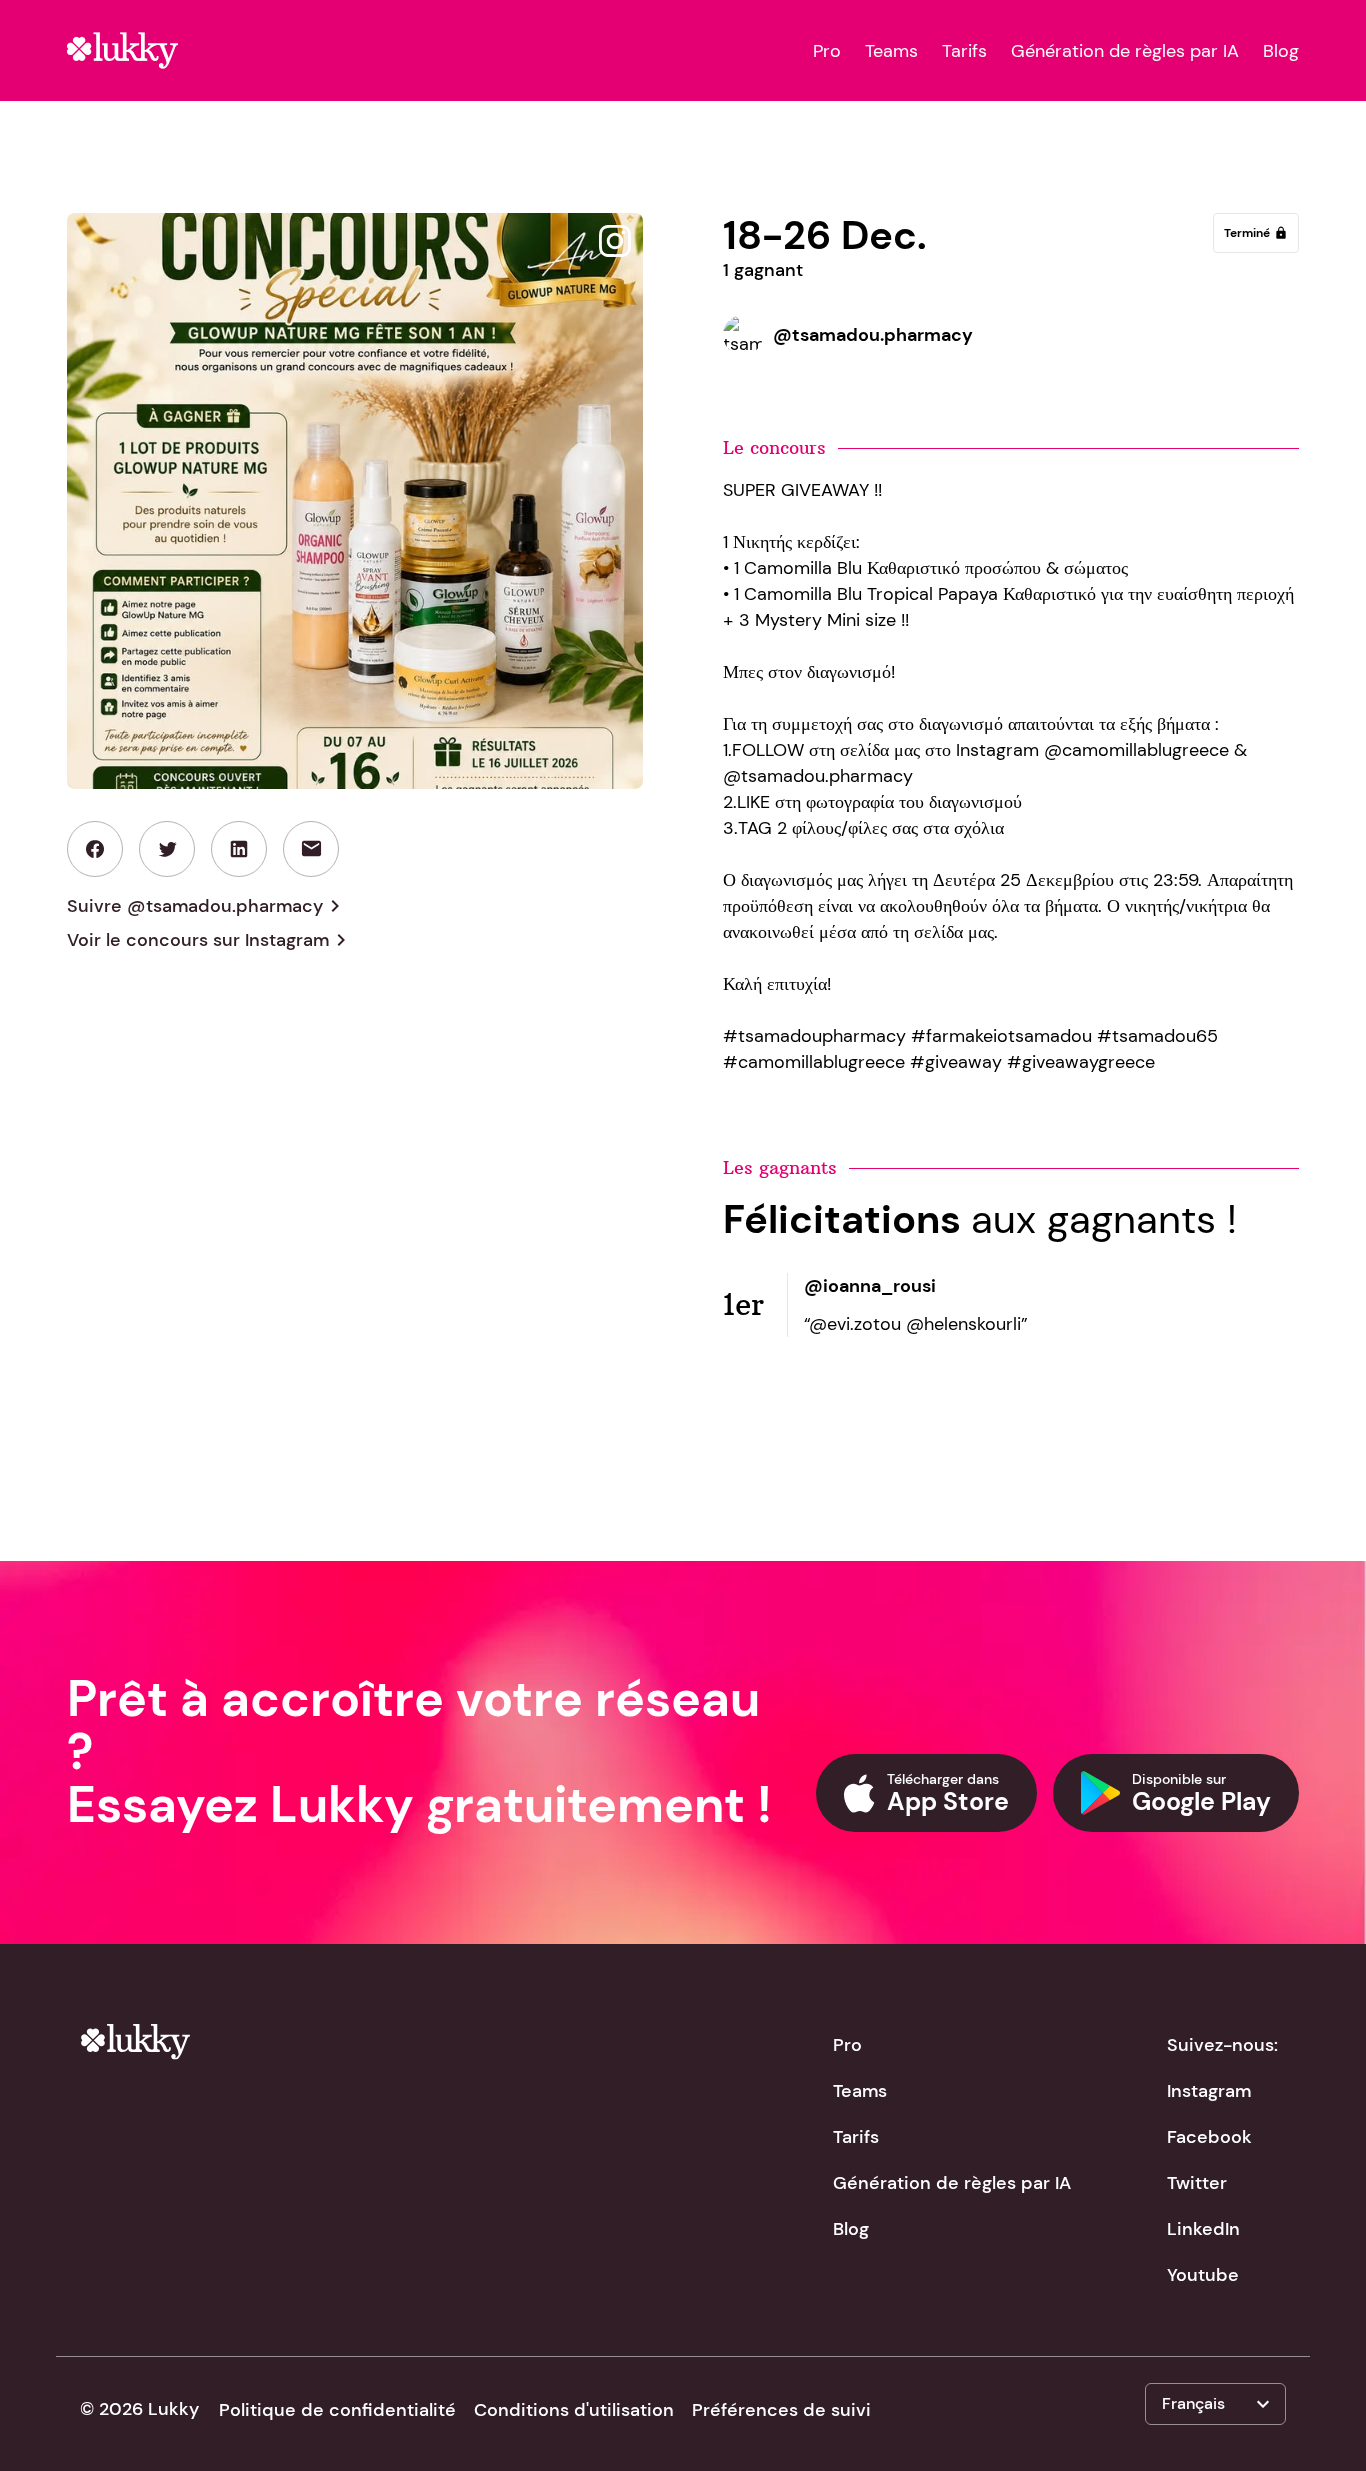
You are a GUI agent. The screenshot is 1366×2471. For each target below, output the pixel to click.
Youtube (1203, 2275)
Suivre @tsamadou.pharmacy (207, 906)
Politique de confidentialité (337, 2410)
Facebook (1209, 2137)
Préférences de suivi (781, 2410)
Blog (1281, 51)
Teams (891, 51)
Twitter (1197, 2183)
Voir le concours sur (210, 940)
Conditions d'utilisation (574, 2410)
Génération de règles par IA (1125, 51)
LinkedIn (1203, 2229)
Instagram (1209, 2091)
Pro (827, 51)
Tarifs (964, 51)
